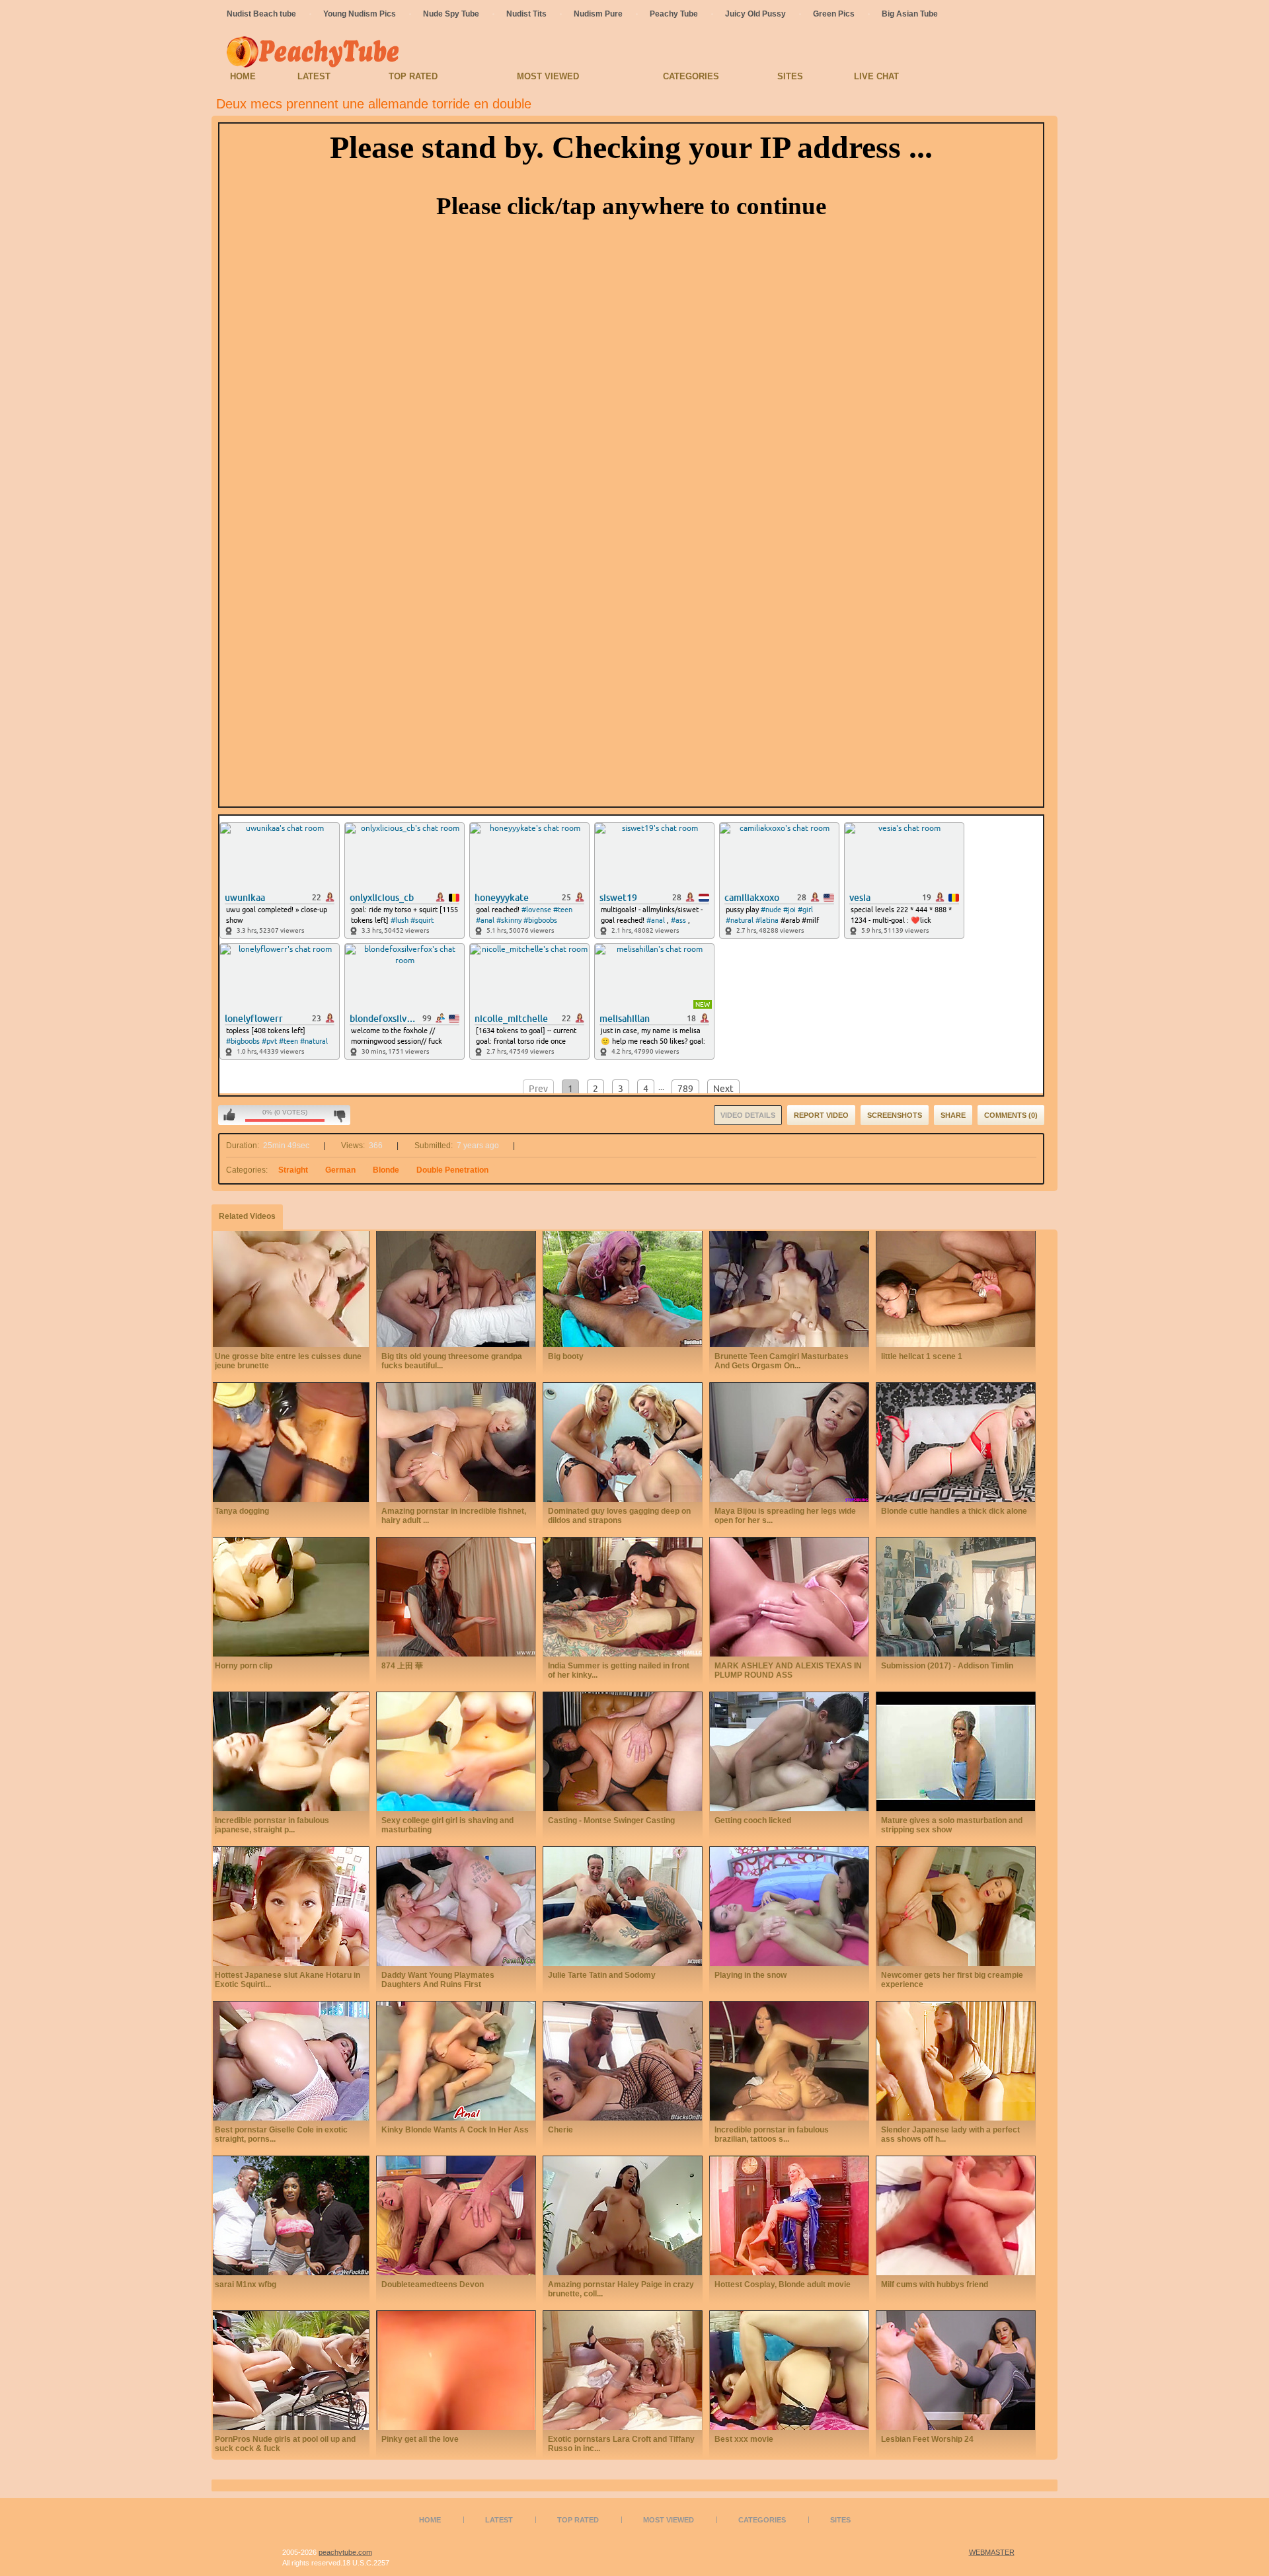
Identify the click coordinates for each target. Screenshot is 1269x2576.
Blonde (386, 1170)
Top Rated (413, 76)
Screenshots (895, 1115)
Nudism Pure (598, 14)
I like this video (229, 1115)
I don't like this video (339, 1115)
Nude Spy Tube (451, 14)
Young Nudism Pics (360, 14)
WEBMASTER (992, 2552)
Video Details (748, 1115)
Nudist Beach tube (261, 14)
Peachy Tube (674, 14)
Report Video (821, 1115)
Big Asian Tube (910, 14)
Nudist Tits (526, 14)
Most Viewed (548, 76)
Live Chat (876, 76)
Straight (293, 1170)
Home (243, 76)
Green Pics (834, 14)
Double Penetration (452, 1170)
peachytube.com (345, 2552)
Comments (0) (1011, 1115)
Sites (790, 76)
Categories (691, 76)
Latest (314, 76)
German (340, 1170)
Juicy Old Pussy (755, 14)
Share (953, 1115)
